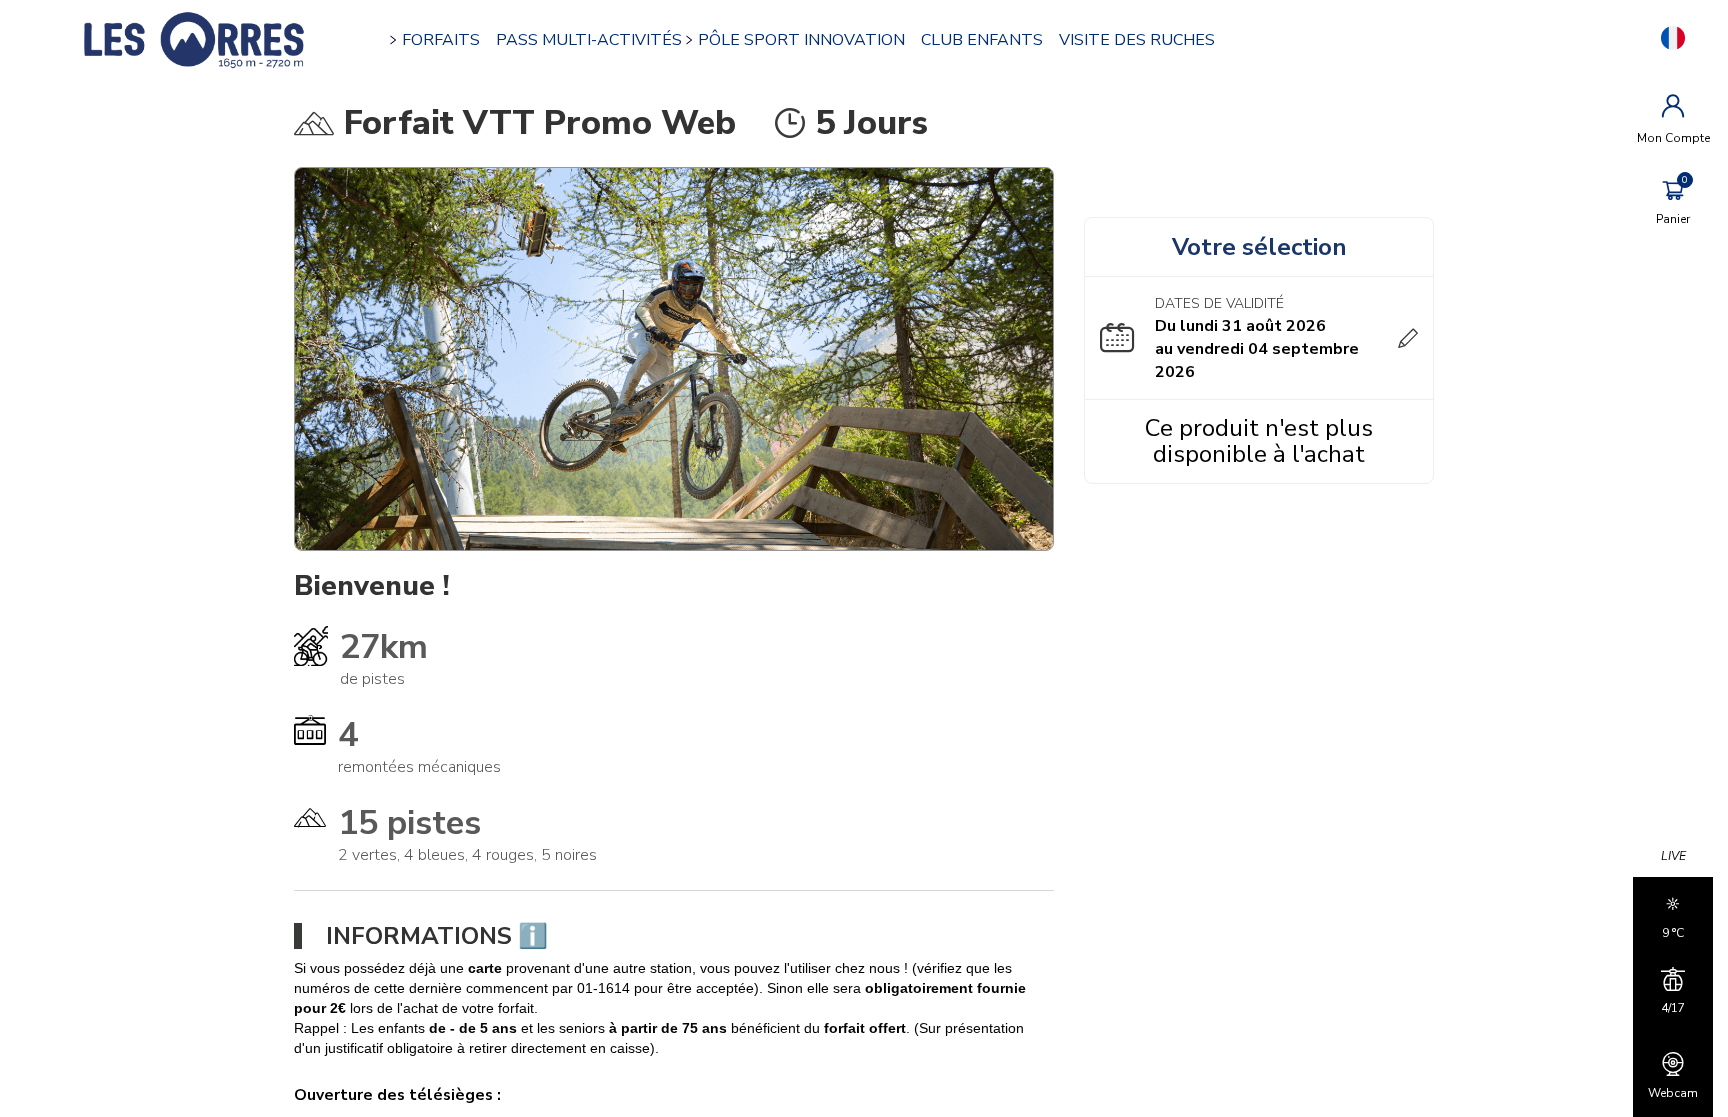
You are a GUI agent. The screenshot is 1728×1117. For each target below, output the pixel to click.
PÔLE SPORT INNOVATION (801, 40)
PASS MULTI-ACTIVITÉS (589, 40)
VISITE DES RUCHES (1137, 40)
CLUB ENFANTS (982, 40)
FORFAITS (441, 40)
